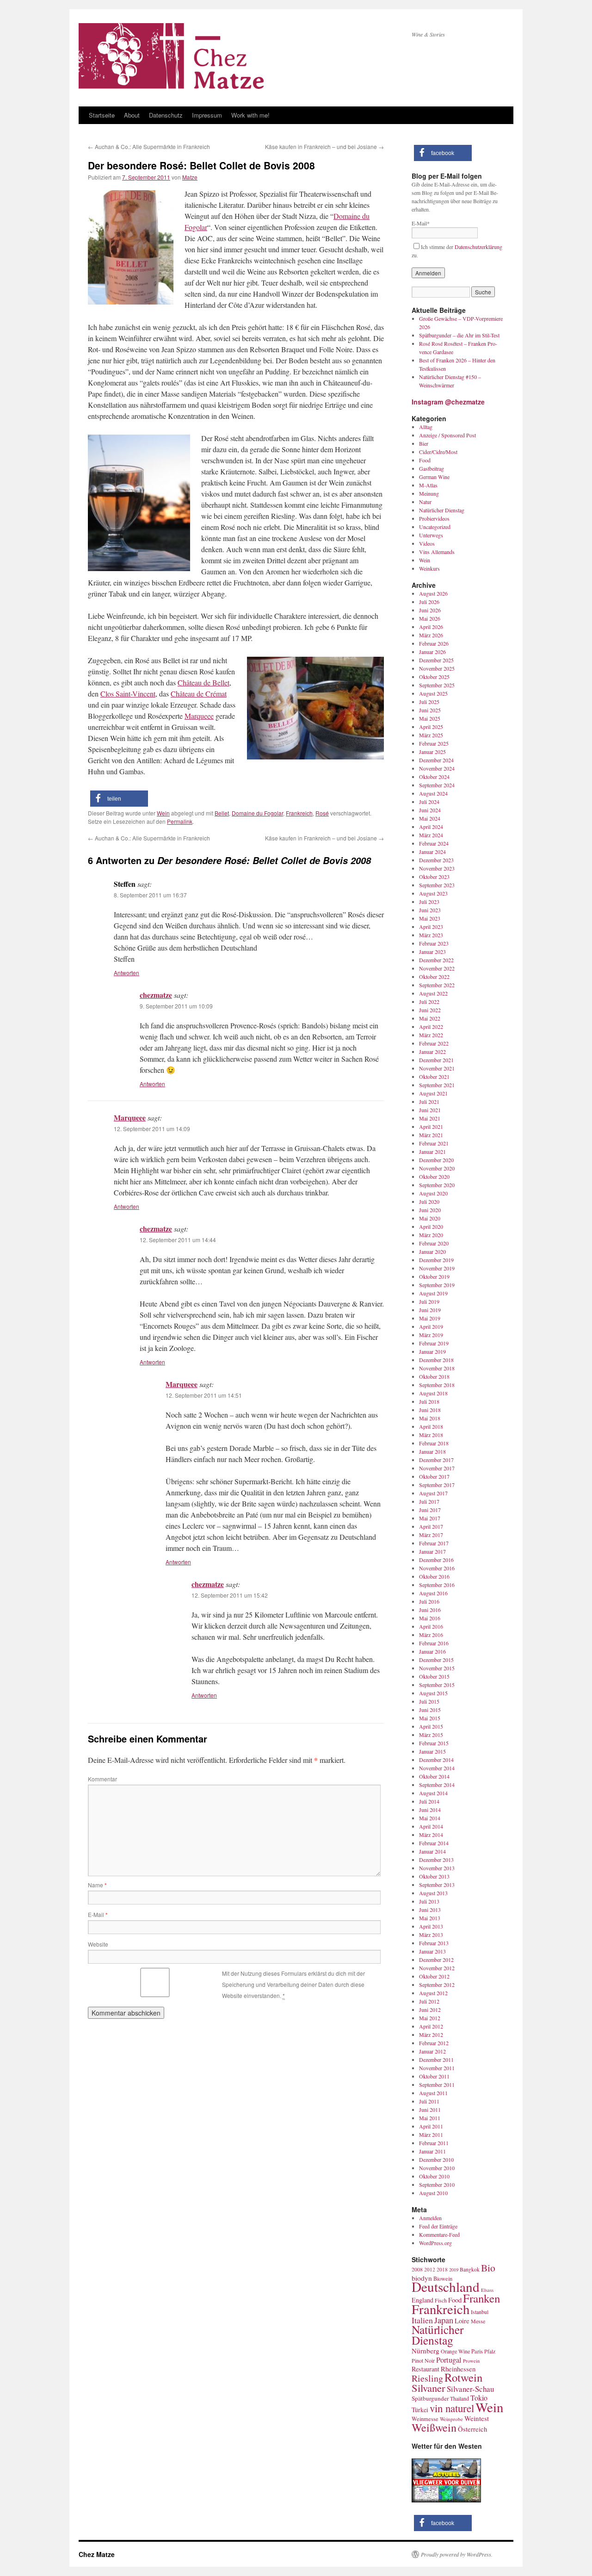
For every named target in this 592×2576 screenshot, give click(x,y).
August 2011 (433, 2093)
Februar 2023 (434, 943)
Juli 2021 (429, 1101)
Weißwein (434, 2427)
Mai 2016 (430, 1618)
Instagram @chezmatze (448, 402)
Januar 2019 (432, 1351)
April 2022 (431, 1027)
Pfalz (490, 2351)
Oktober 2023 (434, 877)
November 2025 (437, 668)
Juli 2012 (429, 2001)
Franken (481, 2298)
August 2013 (433, 1893)
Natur (425, 502)
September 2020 (437, 1185)
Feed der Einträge (438, 2226)
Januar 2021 (432, 1151)
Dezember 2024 (436, 760)
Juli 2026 (429, 602)
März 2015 (431, 1735)
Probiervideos (434, 518)
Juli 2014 (429, 1801)
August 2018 (433, 1393)
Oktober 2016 (434, 1576)
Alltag (426, 427)
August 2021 (433, 1093)
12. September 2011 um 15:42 (230, 1595)
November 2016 (437, 1568)
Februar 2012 (434, 2043)
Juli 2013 (429, 1901)
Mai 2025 (430, 718)
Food (425, 460)
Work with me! (250, 115)
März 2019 (431, 1335)
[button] (119, 799)
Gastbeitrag (432, 468)
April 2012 (431, 2026)
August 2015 (433, 1693)
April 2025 (431, 727)
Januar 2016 (432, 1651)
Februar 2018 (434, 1443)
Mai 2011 (430, 2118)
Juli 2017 (429, 1501)
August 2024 (433, 793)
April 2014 (431, 1826)
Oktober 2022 (434, 977)
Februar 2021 (434, 1143)
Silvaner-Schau (470, 2389)
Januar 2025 (432, 752)
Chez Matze (97, 2554)
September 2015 (437, 1685)
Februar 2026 (434, 643)
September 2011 (437, 2084)
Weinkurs (429, 568)
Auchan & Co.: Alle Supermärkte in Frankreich (149, 146)
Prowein (471, 2361)
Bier (424, 443)
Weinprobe (451, 2419)
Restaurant (425, 2369)
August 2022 (433, 993)
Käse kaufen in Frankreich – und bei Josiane (324, 146)
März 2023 (431, 935)
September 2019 (437, 1285)
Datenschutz (166, 115)
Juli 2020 (429, 1201)
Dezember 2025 (436, 660)
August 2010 (433, 2193)
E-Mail (98, 1914)
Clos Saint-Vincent (128, 694)
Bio (488, 2268)
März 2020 (431, 1235)
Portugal (449, 2360)
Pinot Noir (423, 2360)
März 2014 (431, 1835)
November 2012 (437, 1968)
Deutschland (446, 2287)
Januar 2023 (432, 952)
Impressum (207, 115)
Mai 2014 (430, 1818)
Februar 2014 (434, 1843)
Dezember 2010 (436, 2159)
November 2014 (437, 1768)
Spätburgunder (430, 2398)
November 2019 (437, 1268)
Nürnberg (425, 2351)
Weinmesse (425, 2419)
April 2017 (431, 1526)
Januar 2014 (432, 1851)
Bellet (222, 813)
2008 (417, 2269)
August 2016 (433, 1593)
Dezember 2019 (436, 1260)
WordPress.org (435, 2243)
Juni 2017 (430, 1510)
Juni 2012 (430, 2010)
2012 (430, 2269)
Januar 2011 (432, 2151)
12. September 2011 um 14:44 (178, 1240)
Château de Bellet (203, 682)
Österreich (472, 2429)
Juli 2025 (429, 702)
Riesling (427, 2378)
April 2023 (431, 927)
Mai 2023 (430, 918)
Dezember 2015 (436, 1660)
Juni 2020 (430, 1210)
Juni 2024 (430, 810)
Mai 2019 (430, 1318)
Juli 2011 (429, 2101)
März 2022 (431, 1035)
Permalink (180, 821)
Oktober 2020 (434, 1176)
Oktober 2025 (434, 677)
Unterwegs (431, 535)
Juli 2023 (429, 902)
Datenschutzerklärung (478, 247)
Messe (478, 2321)
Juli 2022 (429, 1002)
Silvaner (429, 2388)
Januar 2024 (432, 852)
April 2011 (431, 2126)
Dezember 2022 (436, 960)
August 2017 (433, 1493)
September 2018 (437, 1385)
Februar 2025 (434, 743)
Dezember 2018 (436, 1360)
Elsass (487, 2290)
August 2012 (433, 1993)
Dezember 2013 (436, 1860)
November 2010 (437, 2168)
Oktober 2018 (434, 1376)
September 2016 (437, 1585)
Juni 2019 (430, 1310)
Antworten (126, 973)
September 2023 (437, 885)
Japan (444, 2320)
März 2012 (431, 2035)
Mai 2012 (430, 2018)
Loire (462, 2321)
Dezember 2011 (436, 2060)
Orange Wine (455, 2351)
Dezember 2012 (436, 1960)
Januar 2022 (432, 1052)
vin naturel (452, 2408)
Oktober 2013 (434, 1876)
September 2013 (437, 1885)
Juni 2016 (430, 1610)
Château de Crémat (199, 694)
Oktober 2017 (434, 1476)
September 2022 (437, 985)
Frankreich (299, 813)
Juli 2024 (429, 802)
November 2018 (437, 1368)
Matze (190, 177)
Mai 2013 (430, 1918)
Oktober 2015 (434, 1676)
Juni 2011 (430, 2109)
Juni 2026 (430, 610)
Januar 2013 (432, 1951)
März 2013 (431, 1935)
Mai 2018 (430, 1418)
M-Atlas (428, 485)
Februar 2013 (434, 1943)
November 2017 (437, 1468)
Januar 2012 (432, 2051)
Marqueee (199, 716)
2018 (442, 2269)
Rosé (322, 813)
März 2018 (431, 1435)
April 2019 (431, 1326)
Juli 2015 (429, 1701)
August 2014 (433, 1793)
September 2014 (437, 1785)
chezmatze (156, 995)
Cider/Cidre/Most (438, 452)
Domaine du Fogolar (257, 813)
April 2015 (431, 1726)
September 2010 (437, 2184)
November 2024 (437, 768)
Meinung (429, 493)
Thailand (459, 2399)
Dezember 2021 (436, 1060)
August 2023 (433, 893)
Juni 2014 (430, 1810)
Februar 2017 (434, 1543)
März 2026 (431, 635)
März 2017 (431, 1535)
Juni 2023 (430, 910)
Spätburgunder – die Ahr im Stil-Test (459, 335)
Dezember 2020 (436, 1160)
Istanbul (480, 2312)
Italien (422, 2320)
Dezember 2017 (436, 1460)
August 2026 (433, 593)
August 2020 (433, 1193)
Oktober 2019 (434, 1276)
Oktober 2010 (434, 2176)
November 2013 (437, 1868)
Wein (163, 813)
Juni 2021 (430, 1110)
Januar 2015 (432, 1751)
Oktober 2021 (434, 1076)
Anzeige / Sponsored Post (447, 435)
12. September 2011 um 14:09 (152, 1129)
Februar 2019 (434, 1343)
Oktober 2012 (434, 1976)
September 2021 (437, 1085)
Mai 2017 (430, 1518)
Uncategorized (435, 527)
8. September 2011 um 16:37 (150, 895)
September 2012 (437, 1985)
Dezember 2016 (436, 1560)
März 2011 (431, 2134)
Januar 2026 (432, 652)
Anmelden (430, 2218)
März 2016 (431, 1635)
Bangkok (470, 2269)
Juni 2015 (430, 1710)
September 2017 (437, 1485)
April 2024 (431, 827)
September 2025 (437, 685)
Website (98, 1944)
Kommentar (102, 1779)
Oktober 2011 (434, 2076)
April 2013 (431, 1926)
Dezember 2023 (436, 860)
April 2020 (431, 1226)
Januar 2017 (432, 1551)
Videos (427, 543)
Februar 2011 (434, 2143)
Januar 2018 (432, 1451)
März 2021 (431, 1135)
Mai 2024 (430, 818)
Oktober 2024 (434, 777)
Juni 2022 (430, 1010)
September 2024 (437, 785)
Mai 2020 (430, 1218)
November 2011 (437, 2068)
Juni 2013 (430, 1910)
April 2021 (431, 1126)
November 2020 (437, 1168)
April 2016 (431, 1626)
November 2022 (437, 968)
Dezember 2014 (436, 1760)
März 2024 (431, 835)
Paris (477, 2351)
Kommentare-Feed (439, 2234)
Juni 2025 (430, 710)
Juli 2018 (429, 1401)
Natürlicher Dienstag (442, 510)
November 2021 (437, 1068)
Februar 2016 (434, 1643)
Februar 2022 (434, 1043)
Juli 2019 (429, 1301)
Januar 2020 (432, 1251)
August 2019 (433, 1293)
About (132, 115)
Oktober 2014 (434, 1776)
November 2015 (437, 1668)
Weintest (477, 2418)
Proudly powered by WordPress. (457, 2554)
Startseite (102, 115)
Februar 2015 (434, 1743)
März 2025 (431, 735)
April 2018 (431, 1426)
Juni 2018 (430, 1410)
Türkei (420, 2410)
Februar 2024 (434, 843)
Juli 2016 (429, 1601)
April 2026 (431, 627)
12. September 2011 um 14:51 (204, 1395)
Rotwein (463, 2377)
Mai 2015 (430, 1718)
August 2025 (433, 693)
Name (97, 1885)
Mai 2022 (430, 1018)
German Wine (434, 477)
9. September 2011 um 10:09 (176, 1006)
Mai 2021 (430, 1118)
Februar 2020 (434, 1243)
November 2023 (437, 868)
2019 (454, 2270)
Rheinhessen (458, 2369)
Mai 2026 (430, 618)
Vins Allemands (437, 552)
